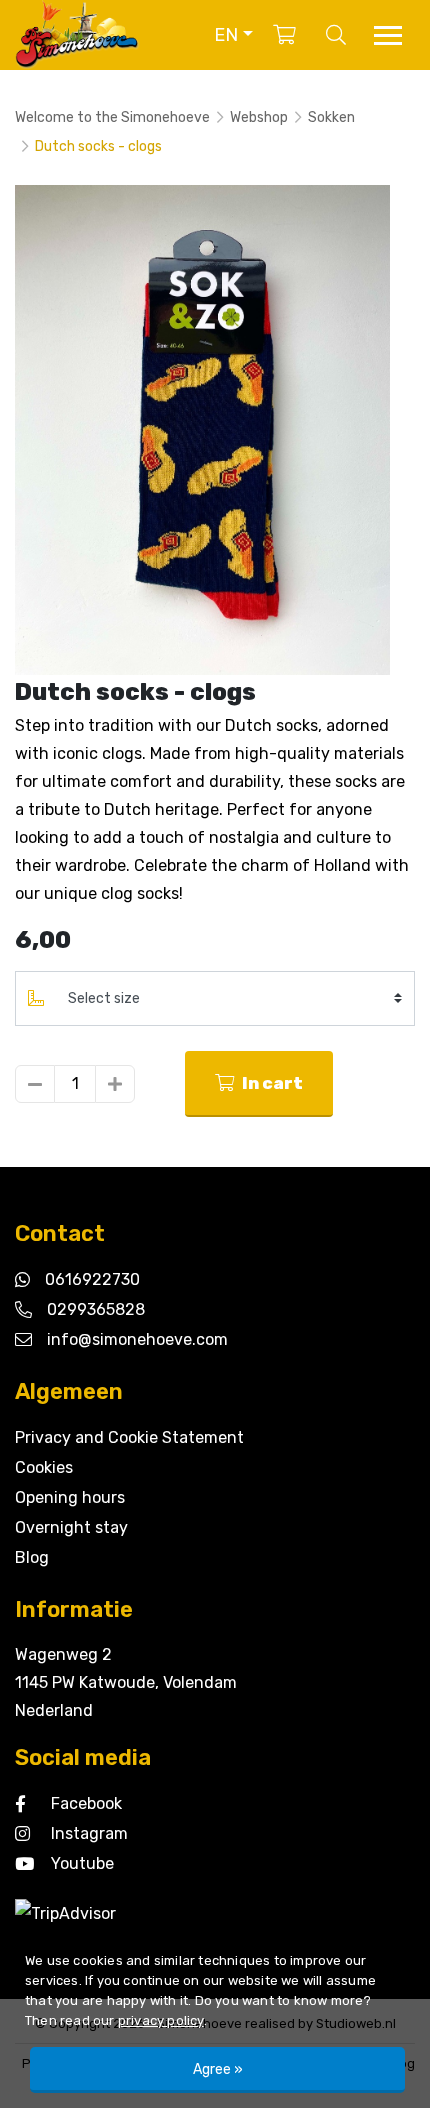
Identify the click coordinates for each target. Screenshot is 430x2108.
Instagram (89, 1833)
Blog (32, 1557)
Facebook (86, 1803)
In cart (271, 1083)
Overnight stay (71, 1527)
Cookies (44, 1467)
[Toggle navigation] (388, 35)
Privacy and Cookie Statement (129, 1437)
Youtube (82, 1863)
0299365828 (96, 1309)
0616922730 (92, 1279)
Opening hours (70, 1497)
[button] (233, 35)
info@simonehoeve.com (137, 1339)
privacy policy (161, 2020)
